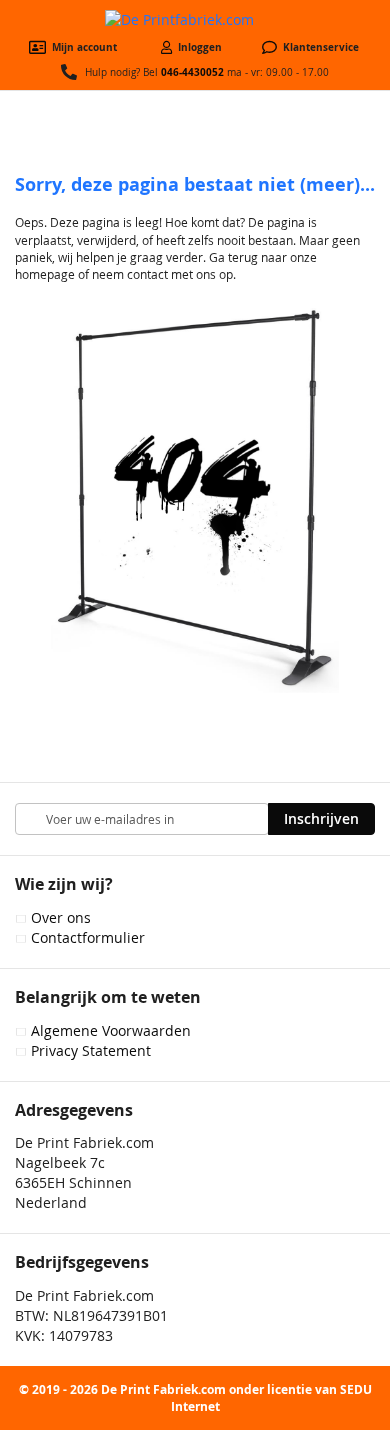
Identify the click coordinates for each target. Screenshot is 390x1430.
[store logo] (195, 20)
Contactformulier (88, 937)
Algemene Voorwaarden (111, 1030)
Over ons (61, 917)
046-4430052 (192, 72)
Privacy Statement (91, 1050)
